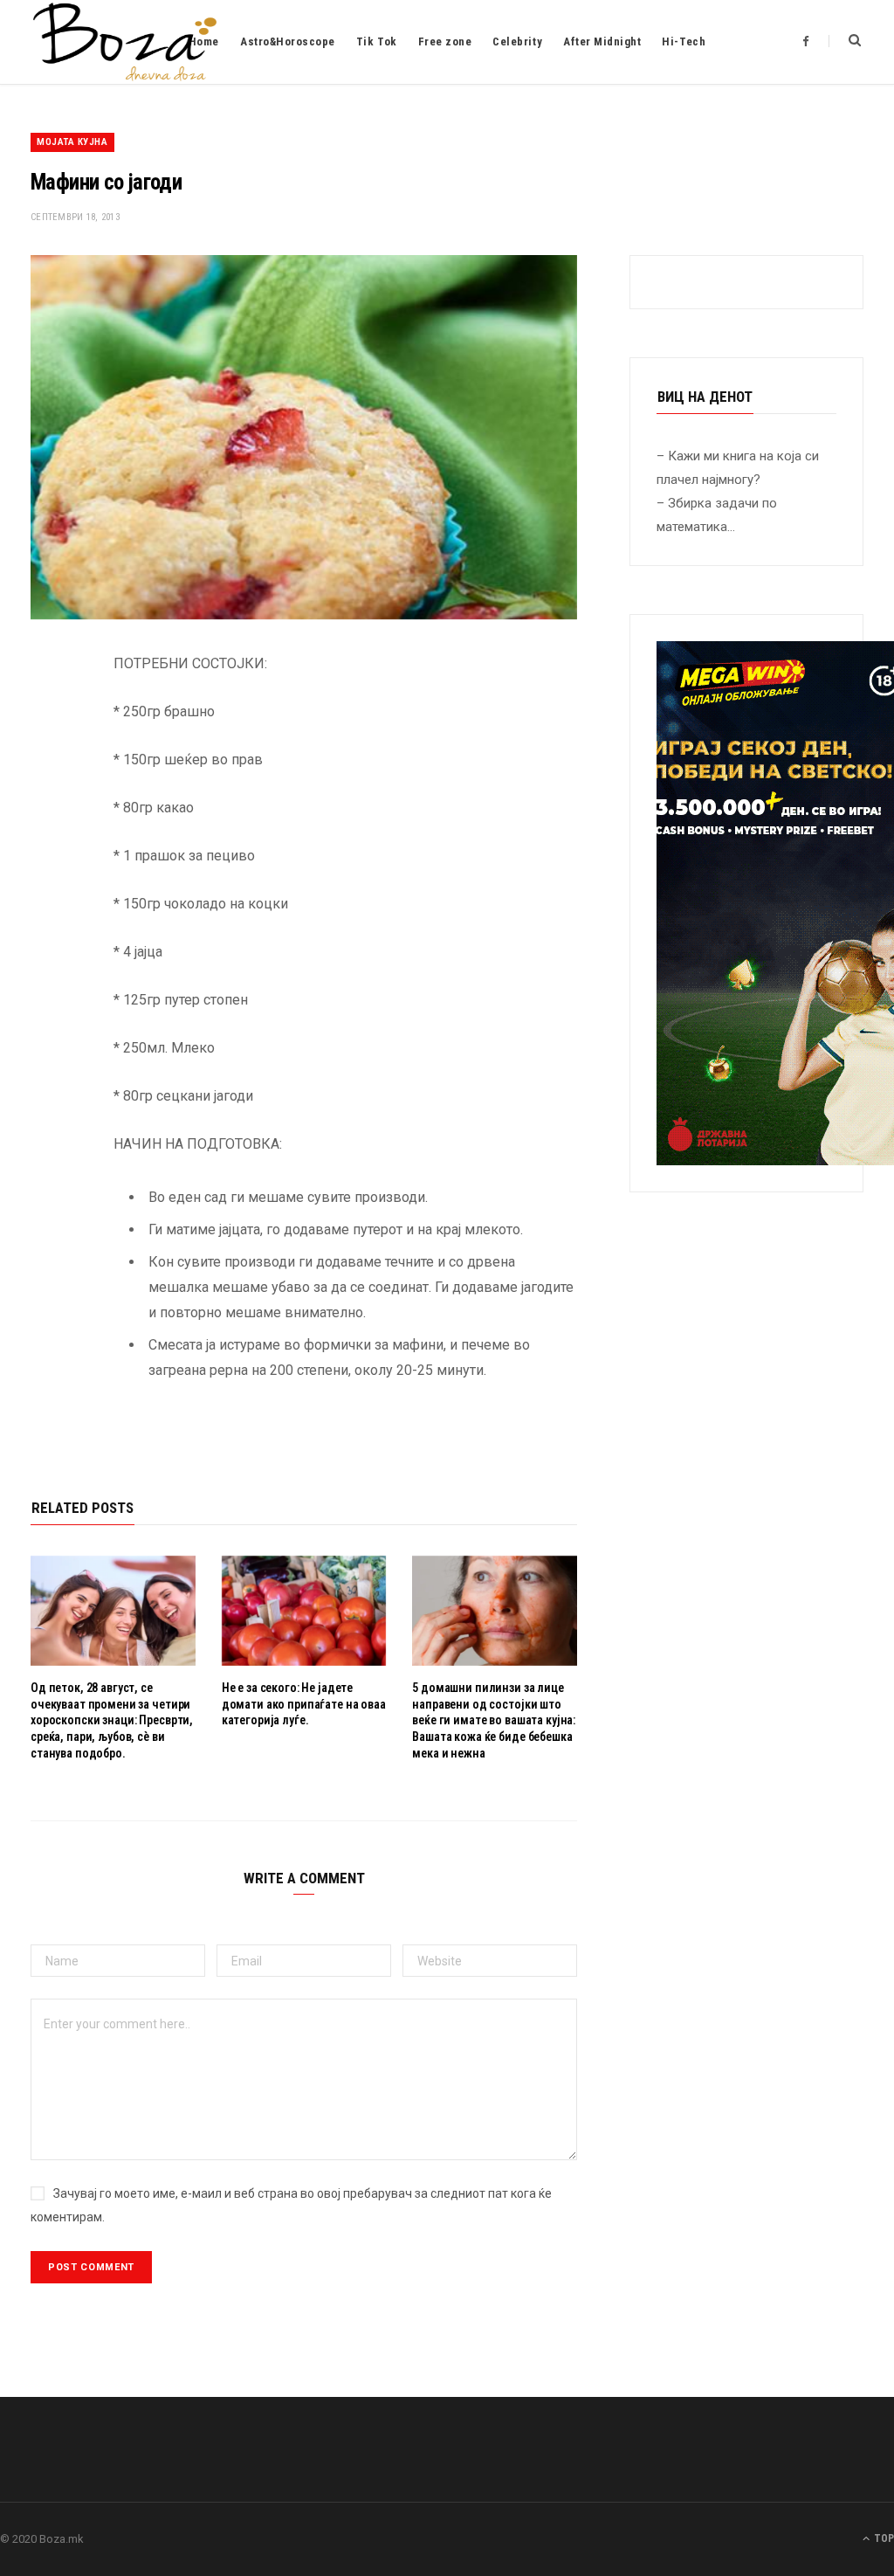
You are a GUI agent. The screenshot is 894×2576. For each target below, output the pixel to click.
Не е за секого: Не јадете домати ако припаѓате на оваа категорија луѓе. (304, 1704)
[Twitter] (48, 761)
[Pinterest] (48, 805)
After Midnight (602, 41)
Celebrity (517, 41)
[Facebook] (48, 716)
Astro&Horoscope (288, 41)
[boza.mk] (125, 42)
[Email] (48, 850)
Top (883, 2538)
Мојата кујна (72, 142)
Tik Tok (377, 41)
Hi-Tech (684, 41)
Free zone (445, 41)
